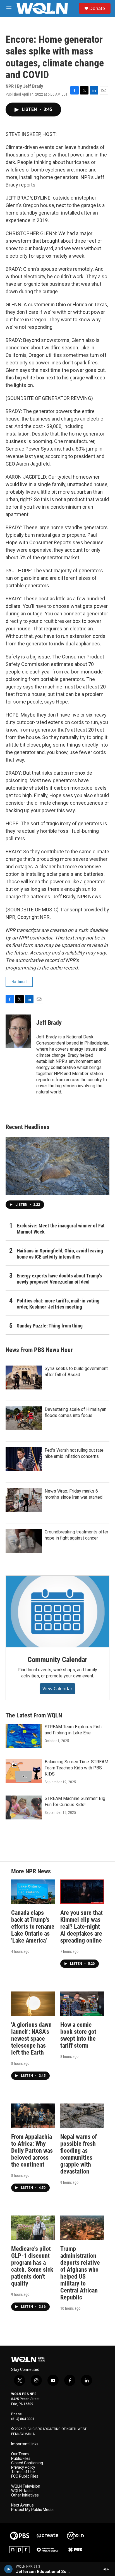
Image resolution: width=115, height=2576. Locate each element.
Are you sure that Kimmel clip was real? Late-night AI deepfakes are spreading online (82, 1927)
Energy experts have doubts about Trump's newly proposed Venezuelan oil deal (59, 1279)
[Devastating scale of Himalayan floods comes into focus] (24, 1418)
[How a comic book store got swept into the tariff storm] (82, 2004)
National (19, 982)
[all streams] (108, 2569)
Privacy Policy (23, 2467)
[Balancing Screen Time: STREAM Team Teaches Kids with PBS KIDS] (24, 1771)
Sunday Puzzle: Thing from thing (50, 1326)
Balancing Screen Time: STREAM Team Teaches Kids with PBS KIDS (76, 1768)
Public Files (21, 2459)
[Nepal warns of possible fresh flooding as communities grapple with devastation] (82, 2116)
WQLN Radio (22, 2491)
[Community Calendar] (57, 1612)
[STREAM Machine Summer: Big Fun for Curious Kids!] (24, 1807)
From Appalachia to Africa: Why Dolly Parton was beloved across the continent (32, 2151)
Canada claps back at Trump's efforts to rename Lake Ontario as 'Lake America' (33, 1927)
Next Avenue (22, 2505)
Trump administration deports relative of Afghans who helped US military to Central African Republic (80, 2273)
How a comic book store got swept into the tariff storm (78, 2035)
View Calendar (57, 1689)
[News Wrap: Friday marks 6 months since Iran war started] (24, 1500)
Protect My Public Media (32, 2510)
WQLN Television (26, 2486)
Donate (97, 8)
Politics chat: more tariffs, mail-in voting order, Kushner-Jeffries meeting (58, 1304)
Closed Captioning (27, 2463)
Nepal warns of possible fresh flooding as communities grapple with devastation (79, 2154)
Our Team (20, 2454)
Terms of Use (23, 2472)
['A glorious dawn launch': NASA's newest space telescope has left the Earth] (33, 2004)
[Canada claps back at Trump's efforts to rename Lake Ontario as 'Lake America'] (33, 1892)
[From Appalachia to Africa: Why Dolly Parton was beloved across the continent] (33, 2116)
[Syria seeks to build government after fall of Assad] (24, 1377)
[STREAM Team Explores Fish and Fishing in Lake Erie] (24, 1736)
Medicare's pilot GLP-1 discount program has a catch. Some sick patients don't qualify (32, 2266)
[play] (9, 2569)
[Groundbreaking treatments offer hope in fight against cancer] (24, 1541)
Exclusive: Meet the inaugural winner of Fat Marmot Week (61, 1229)
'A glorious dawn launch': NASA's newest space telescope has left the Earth (31, 2039)
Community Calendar (57, 1660)
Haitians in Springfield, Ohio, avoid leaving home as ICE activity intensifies (60, 1254)
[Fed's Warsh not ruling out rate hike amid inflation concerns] (24, 1459)
